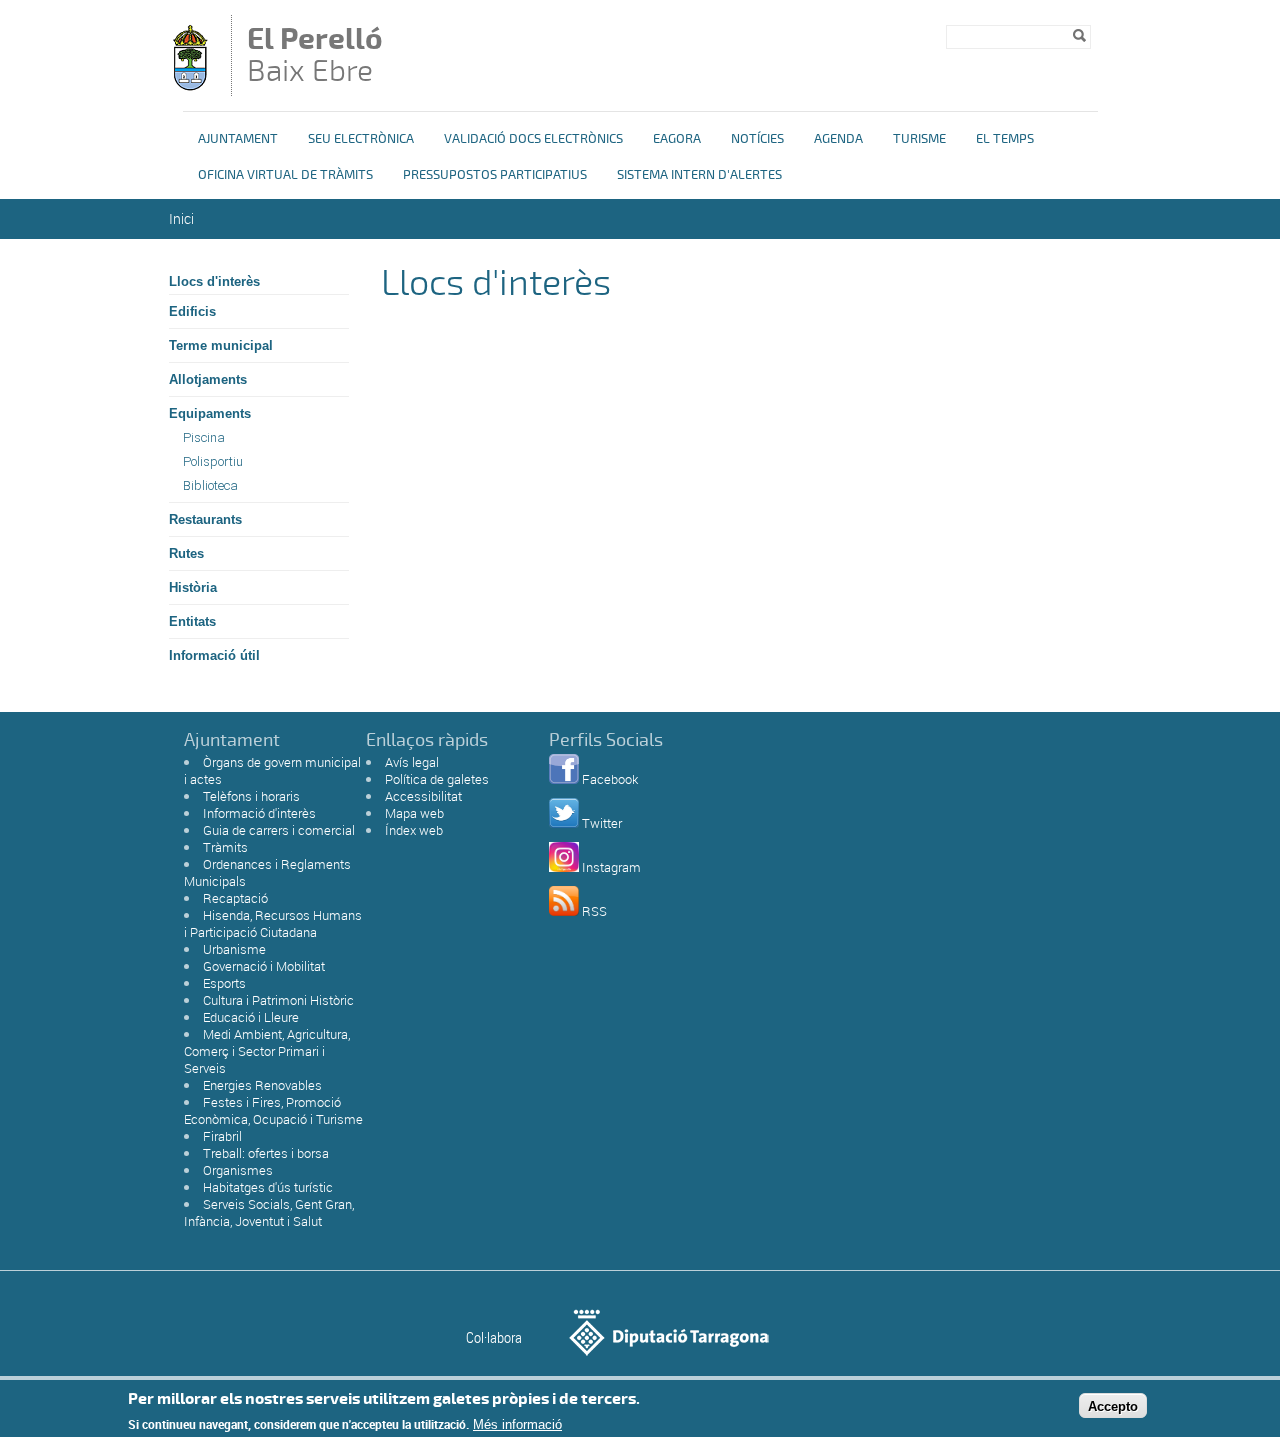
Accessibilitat (423, 796)
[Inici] (190, 86)
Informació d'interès (259, 813)
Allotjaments (208, 379)
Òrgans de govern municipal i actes (272, 770)
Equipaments (210, 413)
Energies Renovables (262, 1085)
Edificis (192, 311)
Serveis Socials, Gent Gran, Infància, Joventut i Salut (269, 1212)
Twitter (602, 823)
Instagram (611, 867)
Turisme (919, 139)
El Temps (1005, 139)
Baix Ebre (315, 57)
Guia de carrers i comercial (279, 830)
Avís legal (412, 762)
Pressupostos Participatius (495, 175)
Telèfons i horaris (251, 796)
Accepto (1113, 1405)
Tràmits (225, 847)
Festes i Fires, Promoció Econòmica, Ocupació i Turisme (273, 1110)
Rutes (186, 553)
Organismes (238, 1170)
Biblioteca (210, 485)
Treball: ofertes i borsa (266, 1153)
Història (193, 587)
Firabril (222, 1136)
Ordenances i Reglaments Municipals (267, 872)
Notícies (757, 139)
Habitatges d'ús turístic (268, 1187)
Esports (224, 983)
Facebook (610, 779)
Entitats (192, 621)
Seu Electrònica (361, 139)
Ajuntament (238, 139)
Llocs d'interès (214, 281)
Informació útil (214, 655)
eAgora (677, 139)
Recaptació (235, 898)
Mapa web (414, 813)
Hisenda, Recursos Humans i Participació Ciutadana (273, 923)
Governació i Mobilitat (264, 966)
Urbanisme (234, 949)
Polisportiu (213, 461)
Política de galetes (437, 779)
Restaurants (205, 519)
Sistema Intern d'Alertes (699, 175)
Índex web (414, 830)
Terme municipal (221, 345)
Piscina (204, 437)
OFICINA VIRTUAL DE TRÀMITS (285, 175)
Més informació (517, 1424)
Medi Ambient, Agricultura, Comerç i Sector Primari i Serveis (267, 1051)
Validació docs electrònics (533, 139)
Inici (181, 218)
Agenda (838, 139)
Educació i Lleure (251, 1017)
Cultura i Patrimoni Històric (278, 1000)
